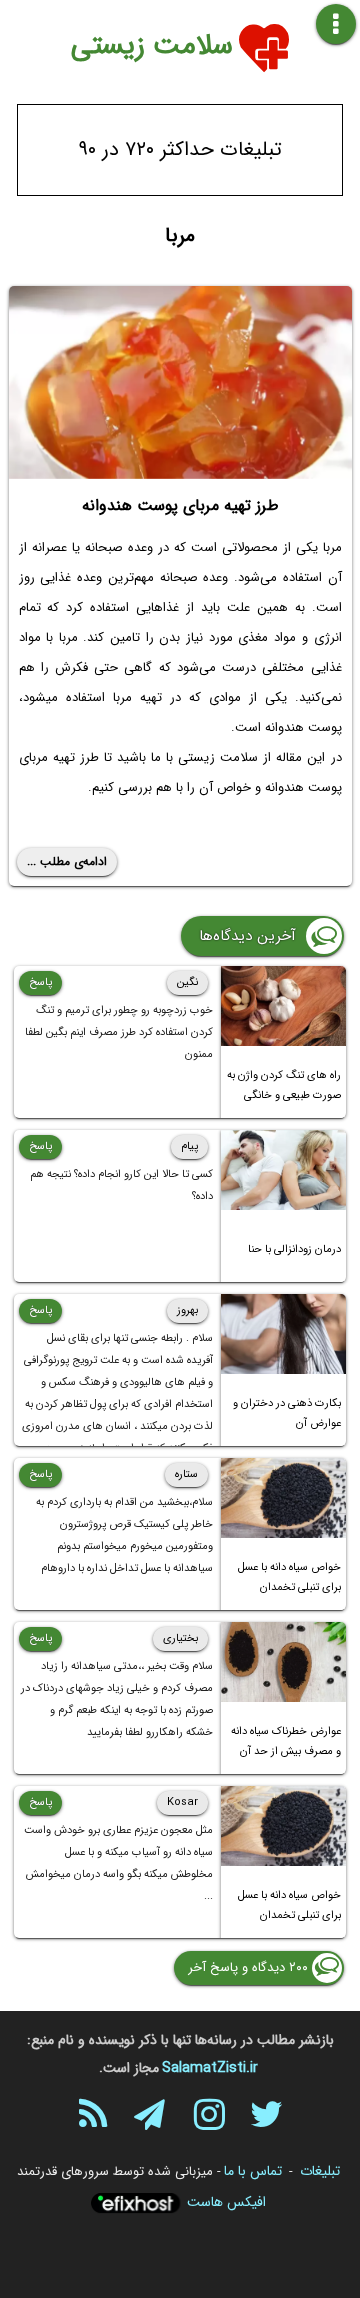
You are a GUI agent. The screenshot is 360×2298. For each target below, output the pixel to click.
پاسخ (40, 982)
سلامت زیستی (152, 46)
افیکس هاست (226, 2202)
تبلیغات (320, 2171)
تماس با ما (253, 2171)
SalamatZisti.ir (210, 2068)
